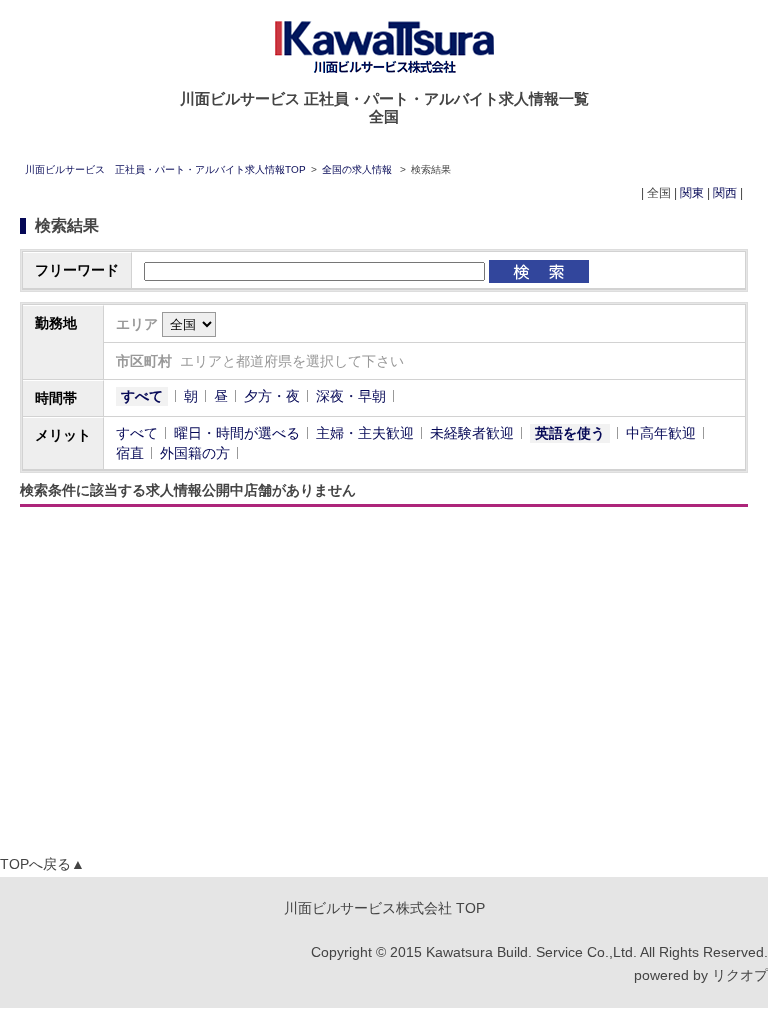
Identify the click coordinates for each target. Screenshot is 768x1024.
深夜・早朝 (351, 396)
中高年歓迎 (661, 433)
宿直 (130, 453)
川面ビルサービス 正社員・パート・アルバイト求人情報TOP (165, 169)
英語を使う (570, 433)
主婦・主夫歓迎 (365, 433)
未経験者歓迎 (472, 433)
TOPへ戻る (42, 864)
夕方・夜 (272, 396)
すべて (142, 396)
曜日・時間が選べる (237, 433)
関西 (725, 193)
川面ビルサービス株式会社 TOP (384, 908)
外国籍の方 (195, 453)
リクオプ (740, 975)
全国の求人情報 (358, 169)
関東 (692, 193)
